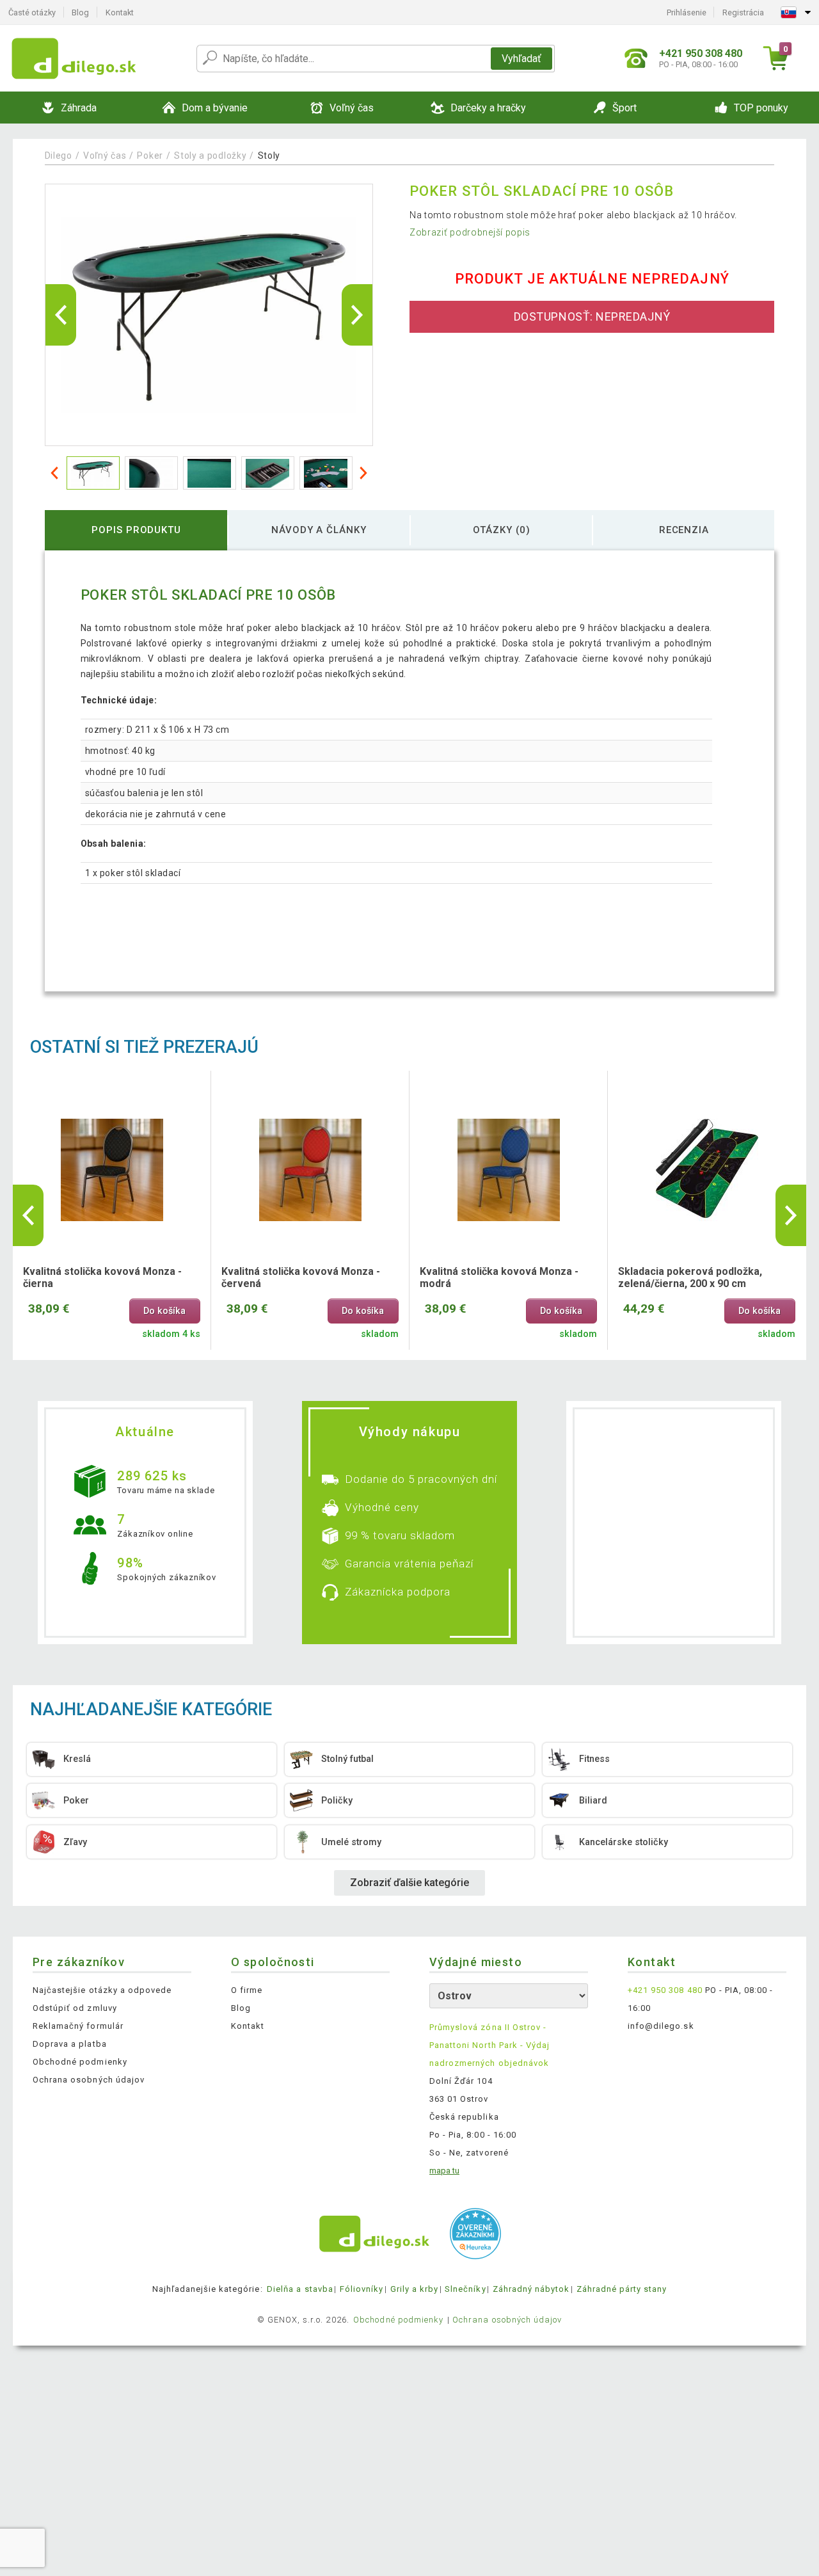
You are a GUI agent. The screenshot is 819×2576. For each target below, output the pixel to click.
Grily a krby (414, 2289)
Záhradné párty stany (622, 2289)
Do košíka (164, 1311)
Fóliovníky (362, 2289)
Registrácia (743, 12)
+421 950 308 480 (665, 1990)
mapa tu (444, 2171)
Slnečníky (465, 2289)
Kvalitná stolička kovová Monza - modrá (499, 1277)
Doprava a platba (70, 2044)
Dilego (59, 156)
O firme (247, 1990)
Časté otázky (32, 12)
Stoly (269, 156)
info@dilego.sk (661, 2026)
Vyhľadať (521, 59)
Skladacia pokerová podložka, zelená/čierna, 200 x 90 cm (690, 1277)
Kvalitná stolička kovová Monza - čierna (102, 1277)
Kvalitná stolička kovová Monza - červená (301, 1277)
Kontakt (120, 12)
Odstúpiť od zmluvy (75, 2008)
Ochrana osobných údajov (89, 2080)
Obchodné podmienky (80, 2062)
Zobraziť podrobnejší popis (470, 232)
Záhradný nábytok (531, 2289)
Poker (150, 156)
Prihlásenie (687, 12)
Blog (80, 12)
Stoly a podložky (210, 156)
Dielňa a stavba (300, 2289)
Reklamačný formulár (78, 2026)
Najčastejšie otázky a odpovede (102, 1990)
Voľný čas (105, 156)
